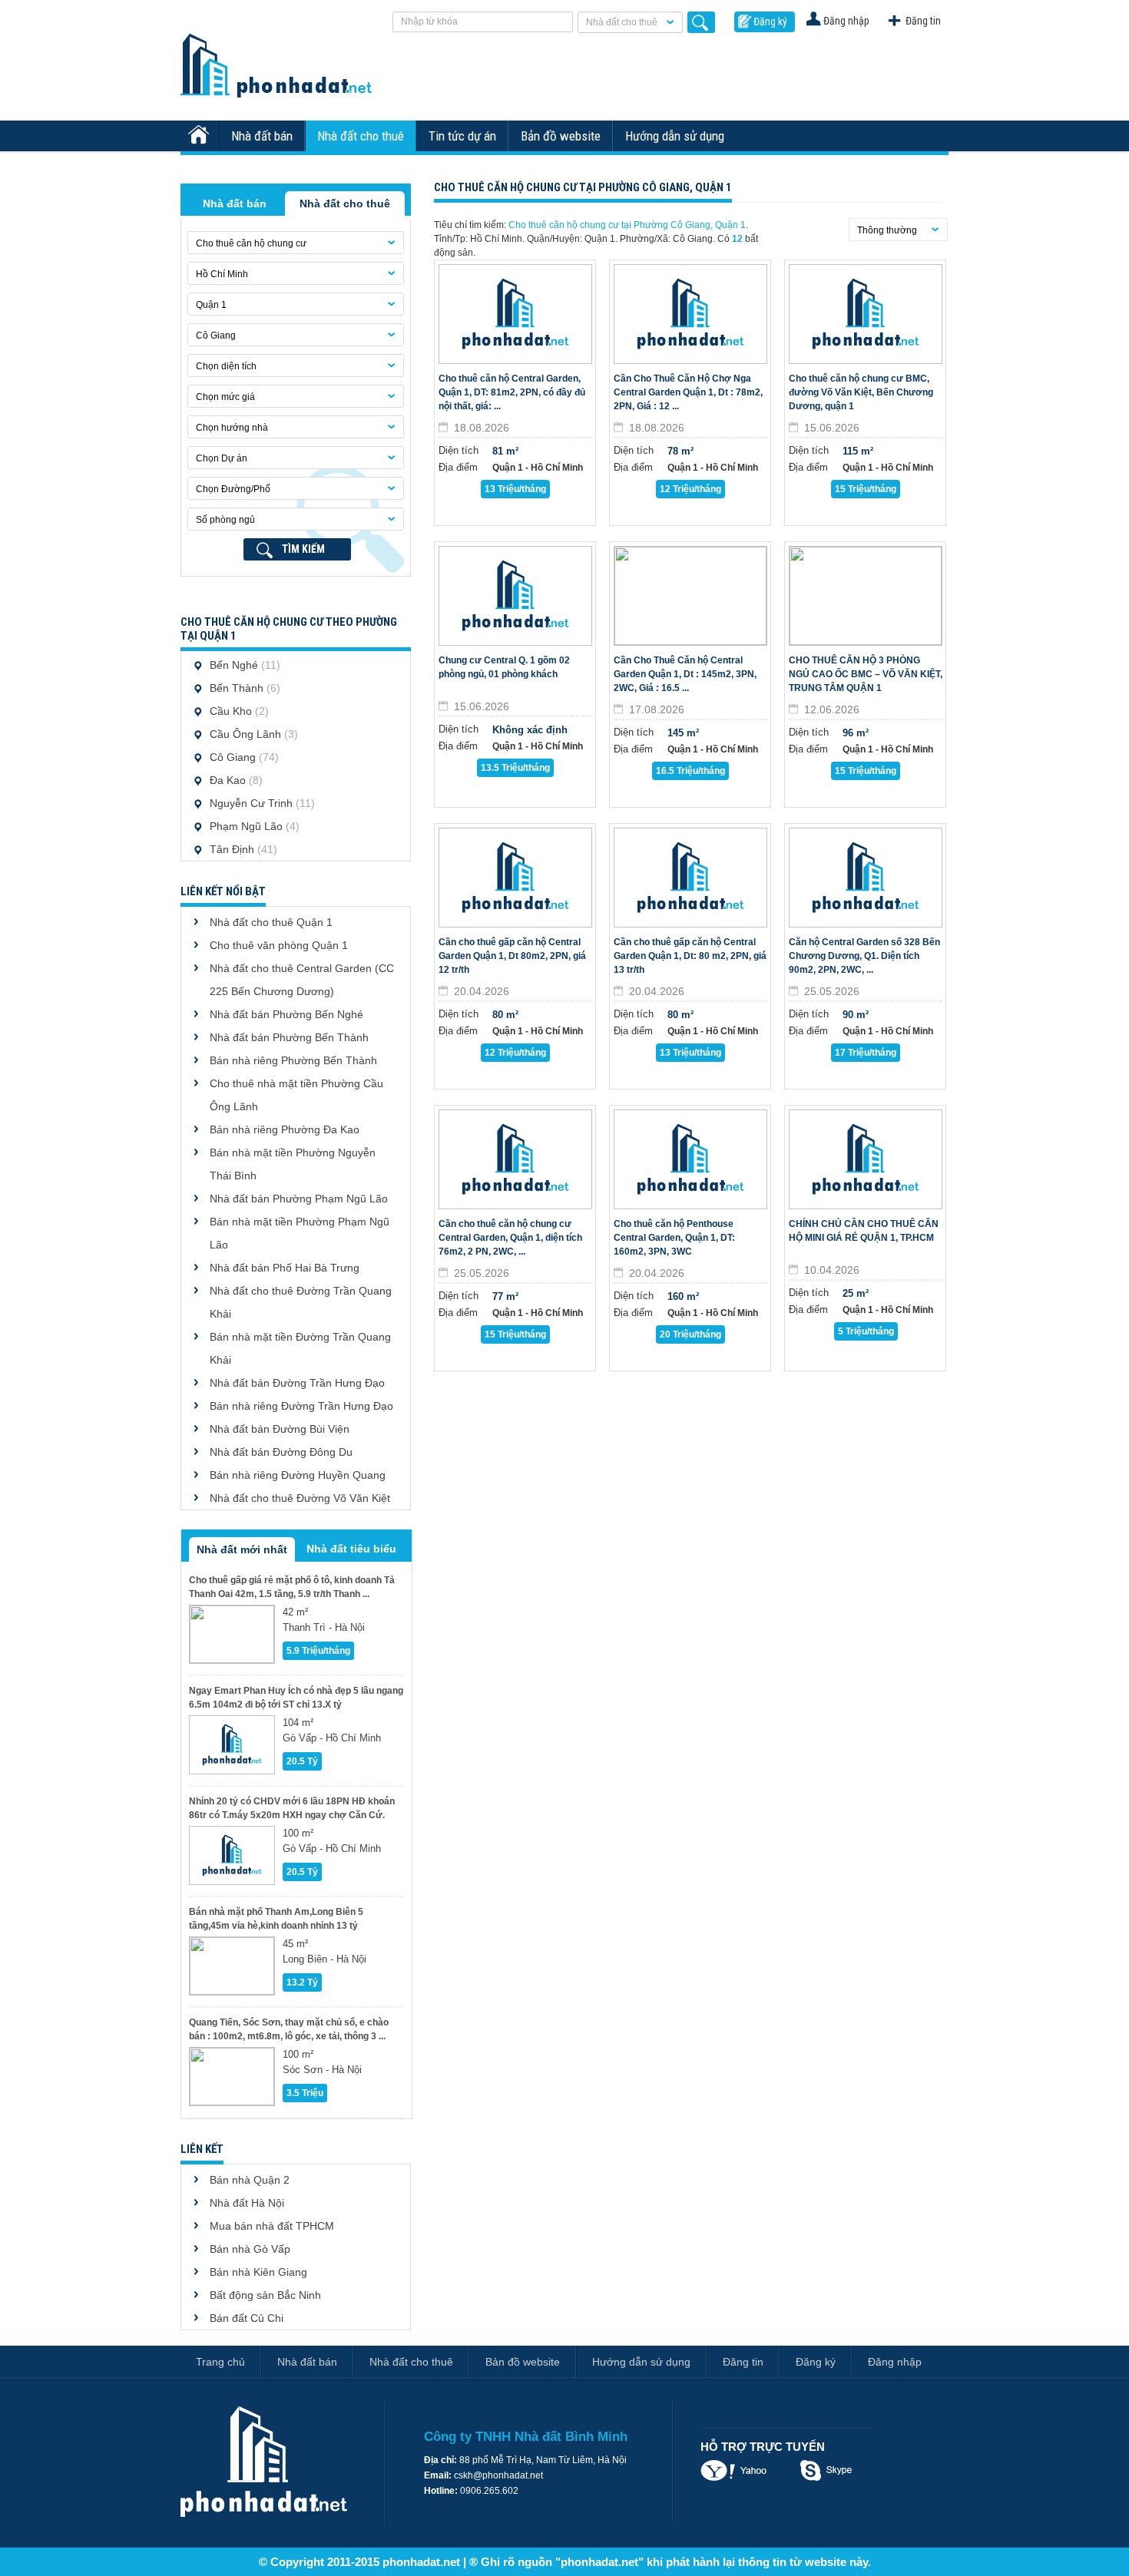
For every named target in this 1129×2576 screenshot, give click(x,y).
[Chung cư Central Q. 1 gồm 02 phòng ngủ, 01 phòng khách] (515, 596)
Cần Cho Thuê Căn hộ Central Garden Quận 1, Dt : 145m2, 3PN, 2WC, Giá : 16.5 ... (685, 674)
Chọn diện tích (226, 366)
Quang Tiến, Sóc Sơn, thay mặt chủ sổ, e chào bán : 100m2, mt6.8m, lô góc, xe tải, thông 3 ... (289, 2029)
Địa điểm (458, 467)
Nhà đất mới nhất (242, 1549)
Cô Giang (216, 336)
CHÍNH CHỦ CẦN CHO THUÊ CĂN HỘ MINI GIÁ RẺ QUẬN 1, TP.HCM (864, 1231)
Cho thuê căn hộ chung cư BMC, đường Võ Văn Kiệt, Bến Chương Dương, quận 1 (861, 392)
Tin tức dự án (462, 136)
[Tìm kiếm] (701, 22)
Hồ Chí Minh (222, 274)
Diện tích (459, 450)
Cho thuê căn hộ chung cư (251, 243)
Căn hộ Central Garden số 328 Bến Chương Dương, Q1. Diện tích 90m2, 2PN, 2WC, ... (864, 956)
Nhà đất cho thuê (622, 22)
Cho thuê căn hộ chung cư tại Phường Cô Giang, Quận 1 (627, 225)
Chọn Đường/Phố (233, 489)
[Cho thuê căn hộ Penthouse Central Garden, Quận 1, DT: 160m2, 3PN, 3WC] (690, 1159)
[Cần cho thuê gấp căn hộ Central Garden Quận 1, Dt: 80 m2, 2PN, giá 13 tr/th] (690, 878)
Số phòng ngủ (225, 520)
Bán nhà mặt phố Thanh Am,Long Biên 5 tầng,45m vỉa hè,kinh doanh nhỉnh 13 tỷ (276, 1919)
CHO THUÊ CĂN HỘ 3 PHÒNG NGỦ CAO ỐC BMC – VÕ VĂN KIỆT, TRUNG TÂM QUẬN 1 (866, 674)
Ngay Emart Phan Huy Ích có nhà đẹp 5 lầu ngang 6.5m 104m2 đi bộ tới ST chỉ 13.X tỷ (296, 1698)
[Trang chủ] (200, 136)
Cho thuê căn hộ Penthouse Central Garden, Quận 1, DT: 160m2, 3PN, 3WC (674, 1238)
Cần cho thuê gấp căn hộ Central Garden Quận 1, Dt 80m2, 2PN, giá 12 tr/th (512, 956)
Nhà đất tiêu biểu (351, 1549)
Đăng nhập (846, 21)
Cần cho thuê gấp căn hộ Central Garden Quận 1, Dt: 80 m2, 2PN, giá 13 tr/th (690, 956)
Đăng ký (770, 21)
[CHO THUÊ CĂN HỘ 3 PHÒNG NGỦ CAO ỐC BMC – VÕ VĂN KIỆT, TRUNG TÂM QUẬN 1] (866, 596)
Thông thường (887, 230)
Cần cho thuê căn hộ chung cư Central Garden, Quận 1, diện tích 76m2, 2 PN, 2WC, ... (510, 1238)
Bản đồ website (561, 136)
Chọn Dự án (222, 458)
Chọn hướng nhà (232, 428)
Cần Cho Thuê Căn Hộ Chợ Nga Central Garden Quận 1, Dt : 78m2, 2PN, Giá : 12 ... (688, 392)
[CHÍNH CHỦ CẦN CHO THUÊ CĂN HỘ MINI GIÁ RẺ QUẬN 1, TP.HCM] (866, 1159)
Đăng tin (923, 21)
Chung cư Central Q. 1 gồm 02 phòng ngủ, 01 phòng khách (504, 667)
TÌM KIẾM (303, 549)
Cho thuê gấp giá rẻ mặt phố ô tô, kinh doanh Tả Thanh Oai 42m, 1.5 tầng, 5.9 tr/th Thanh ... (292, 1587)
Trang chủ (220, 2362)
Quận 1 (211, 305)
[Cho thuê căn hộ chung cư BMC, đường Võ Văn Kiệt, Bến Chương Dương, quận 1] (866, 314)
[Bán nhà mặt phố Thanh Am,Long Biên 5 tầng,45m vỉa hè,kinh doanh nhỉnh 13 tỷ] (232, 1966)
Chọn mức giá (225, 397)
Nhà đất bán (262, 136)
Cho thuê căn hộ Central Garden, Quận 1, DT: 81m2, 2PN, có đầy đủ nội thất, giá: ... (512, 392)
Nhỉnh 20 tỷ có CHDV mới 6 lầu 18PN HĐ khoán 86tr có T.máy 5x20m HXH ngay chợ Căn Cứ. (292, 1808)
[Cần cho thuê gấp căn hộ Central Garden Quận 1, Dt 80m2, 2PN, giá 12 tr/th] (515, 878)
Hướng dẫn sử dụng (675, 136)
